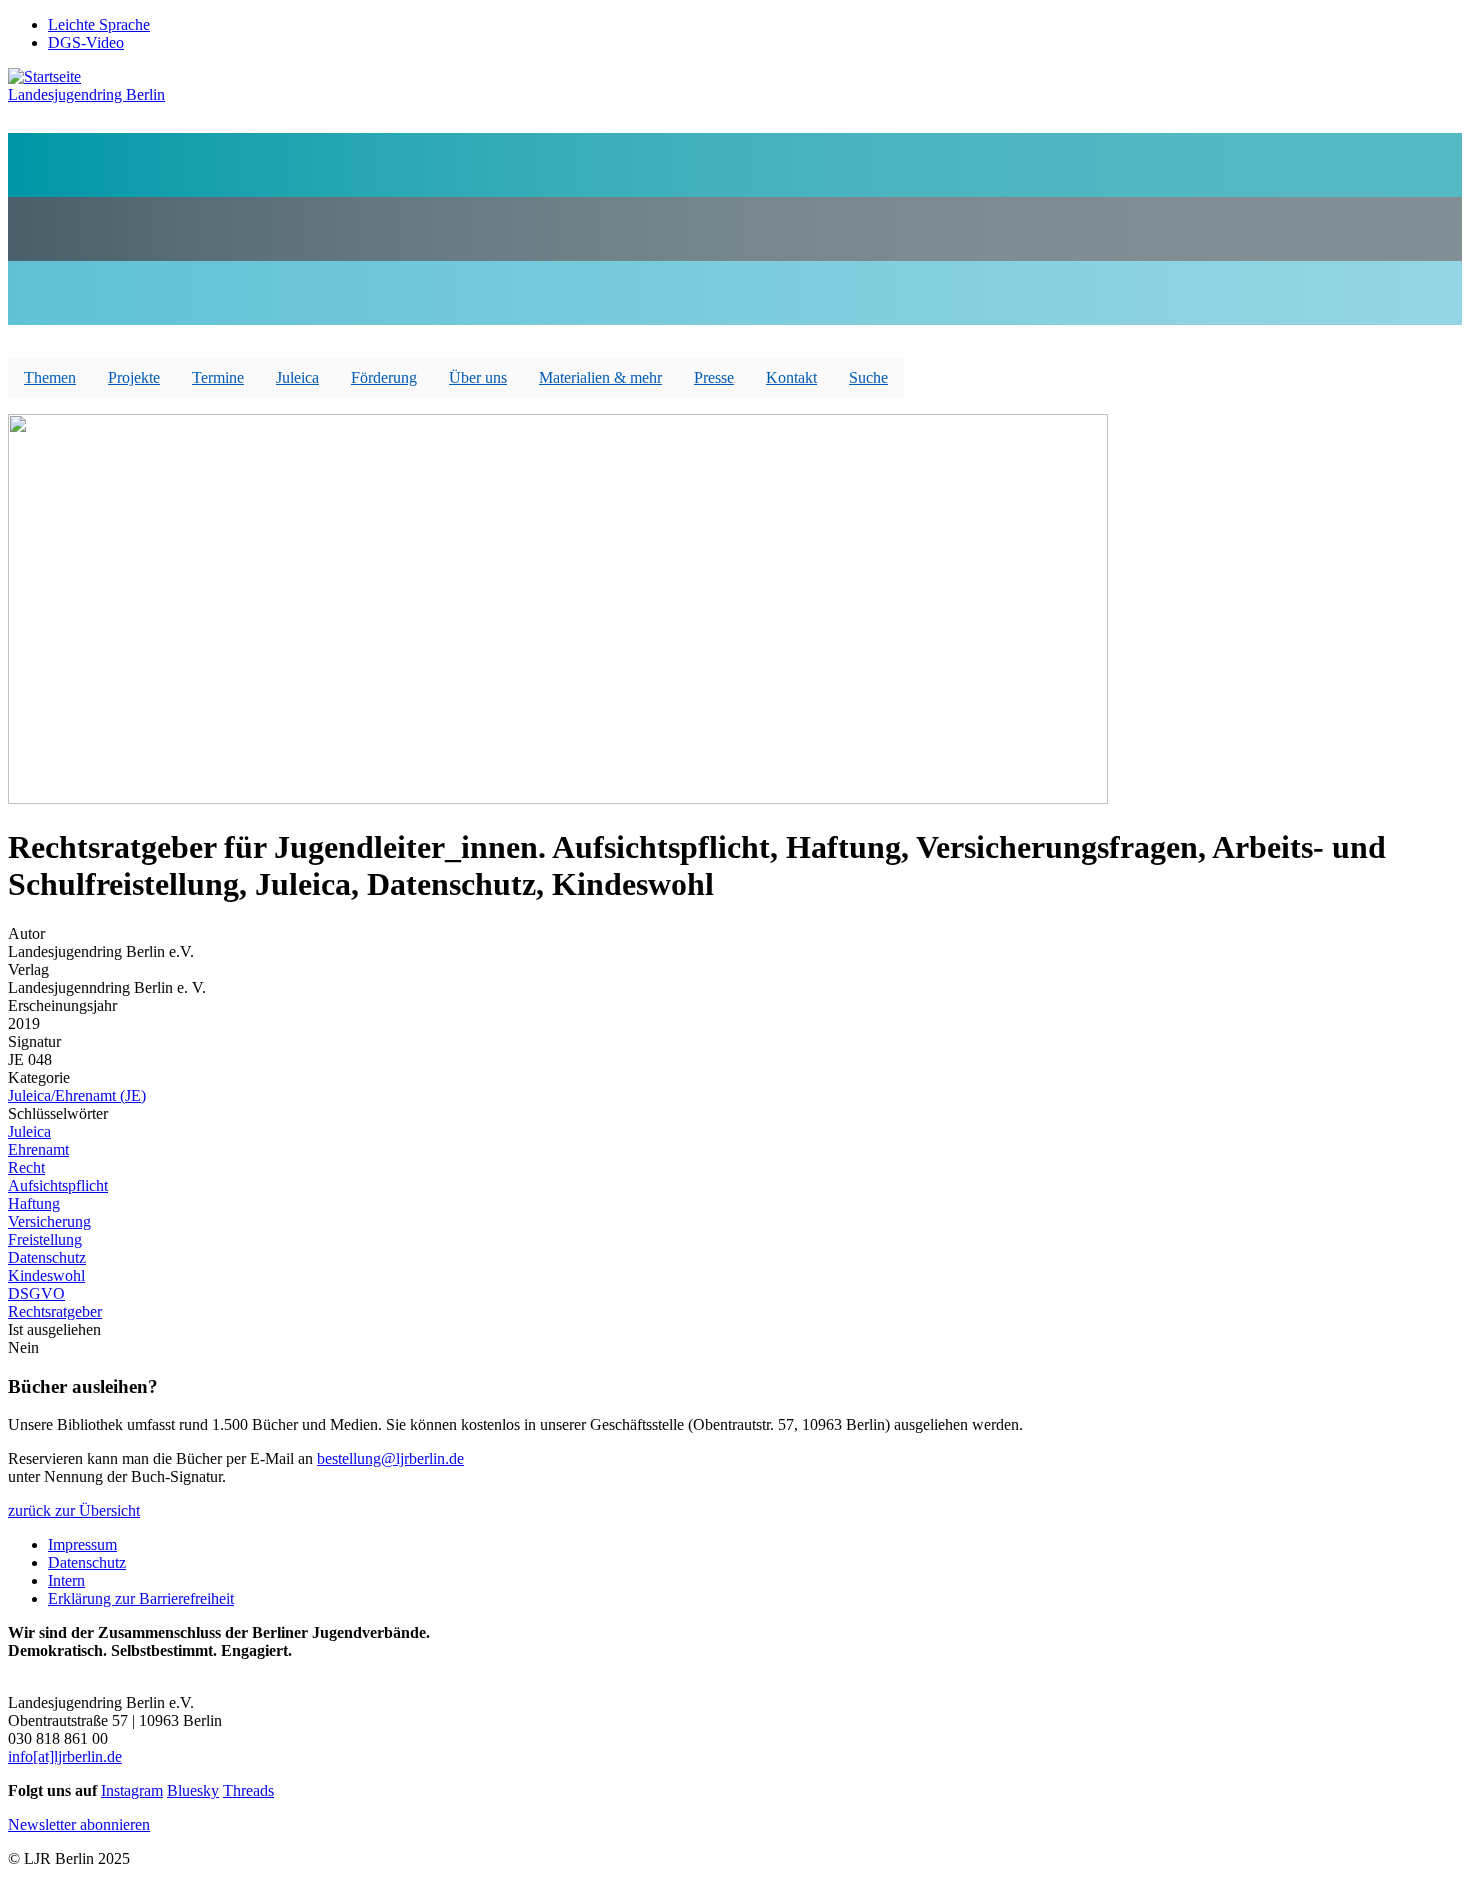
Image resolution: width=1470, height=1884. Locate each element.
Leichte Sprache (99, 24)
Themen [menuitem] (50, 377)
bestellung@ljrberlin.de (390, 1458)
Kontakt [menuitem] (791, 377)
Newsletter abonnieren (79, 1824)
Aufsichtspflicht (58, 1185)
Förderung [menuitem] (384, 377)
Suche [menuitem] (868, 377)
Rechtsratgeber (55, 1311)
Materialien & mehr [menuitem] (600, 377)
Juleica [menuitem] (297, 377)
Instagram (132, 1790)
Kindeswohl (46, 1275)
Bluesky (193, 1790)
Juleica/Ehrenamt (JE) (77, 1095)
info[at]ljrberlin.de (65, 1756)
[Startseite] (44, 76)
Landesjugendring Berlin (86, 94)
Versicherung (49, 1221)
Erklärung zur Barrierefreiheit (141, 1598)
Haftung (34, 1203)
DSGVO (36, 1293)
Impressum (82, 1544)
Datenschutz (47, 1257)
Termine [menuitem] (218, 377)
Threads (248, 1790)
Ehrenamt (38, 1149)
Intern (66, 1580)
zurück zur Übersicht (74, 1510)
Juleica (29, 1131)
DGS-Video (86, 42)
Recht (26, 1167)
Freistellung (45, 1239)
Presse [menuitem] (714, 377)
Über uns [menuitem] (478, 377)
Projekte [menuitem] (134, 377)
